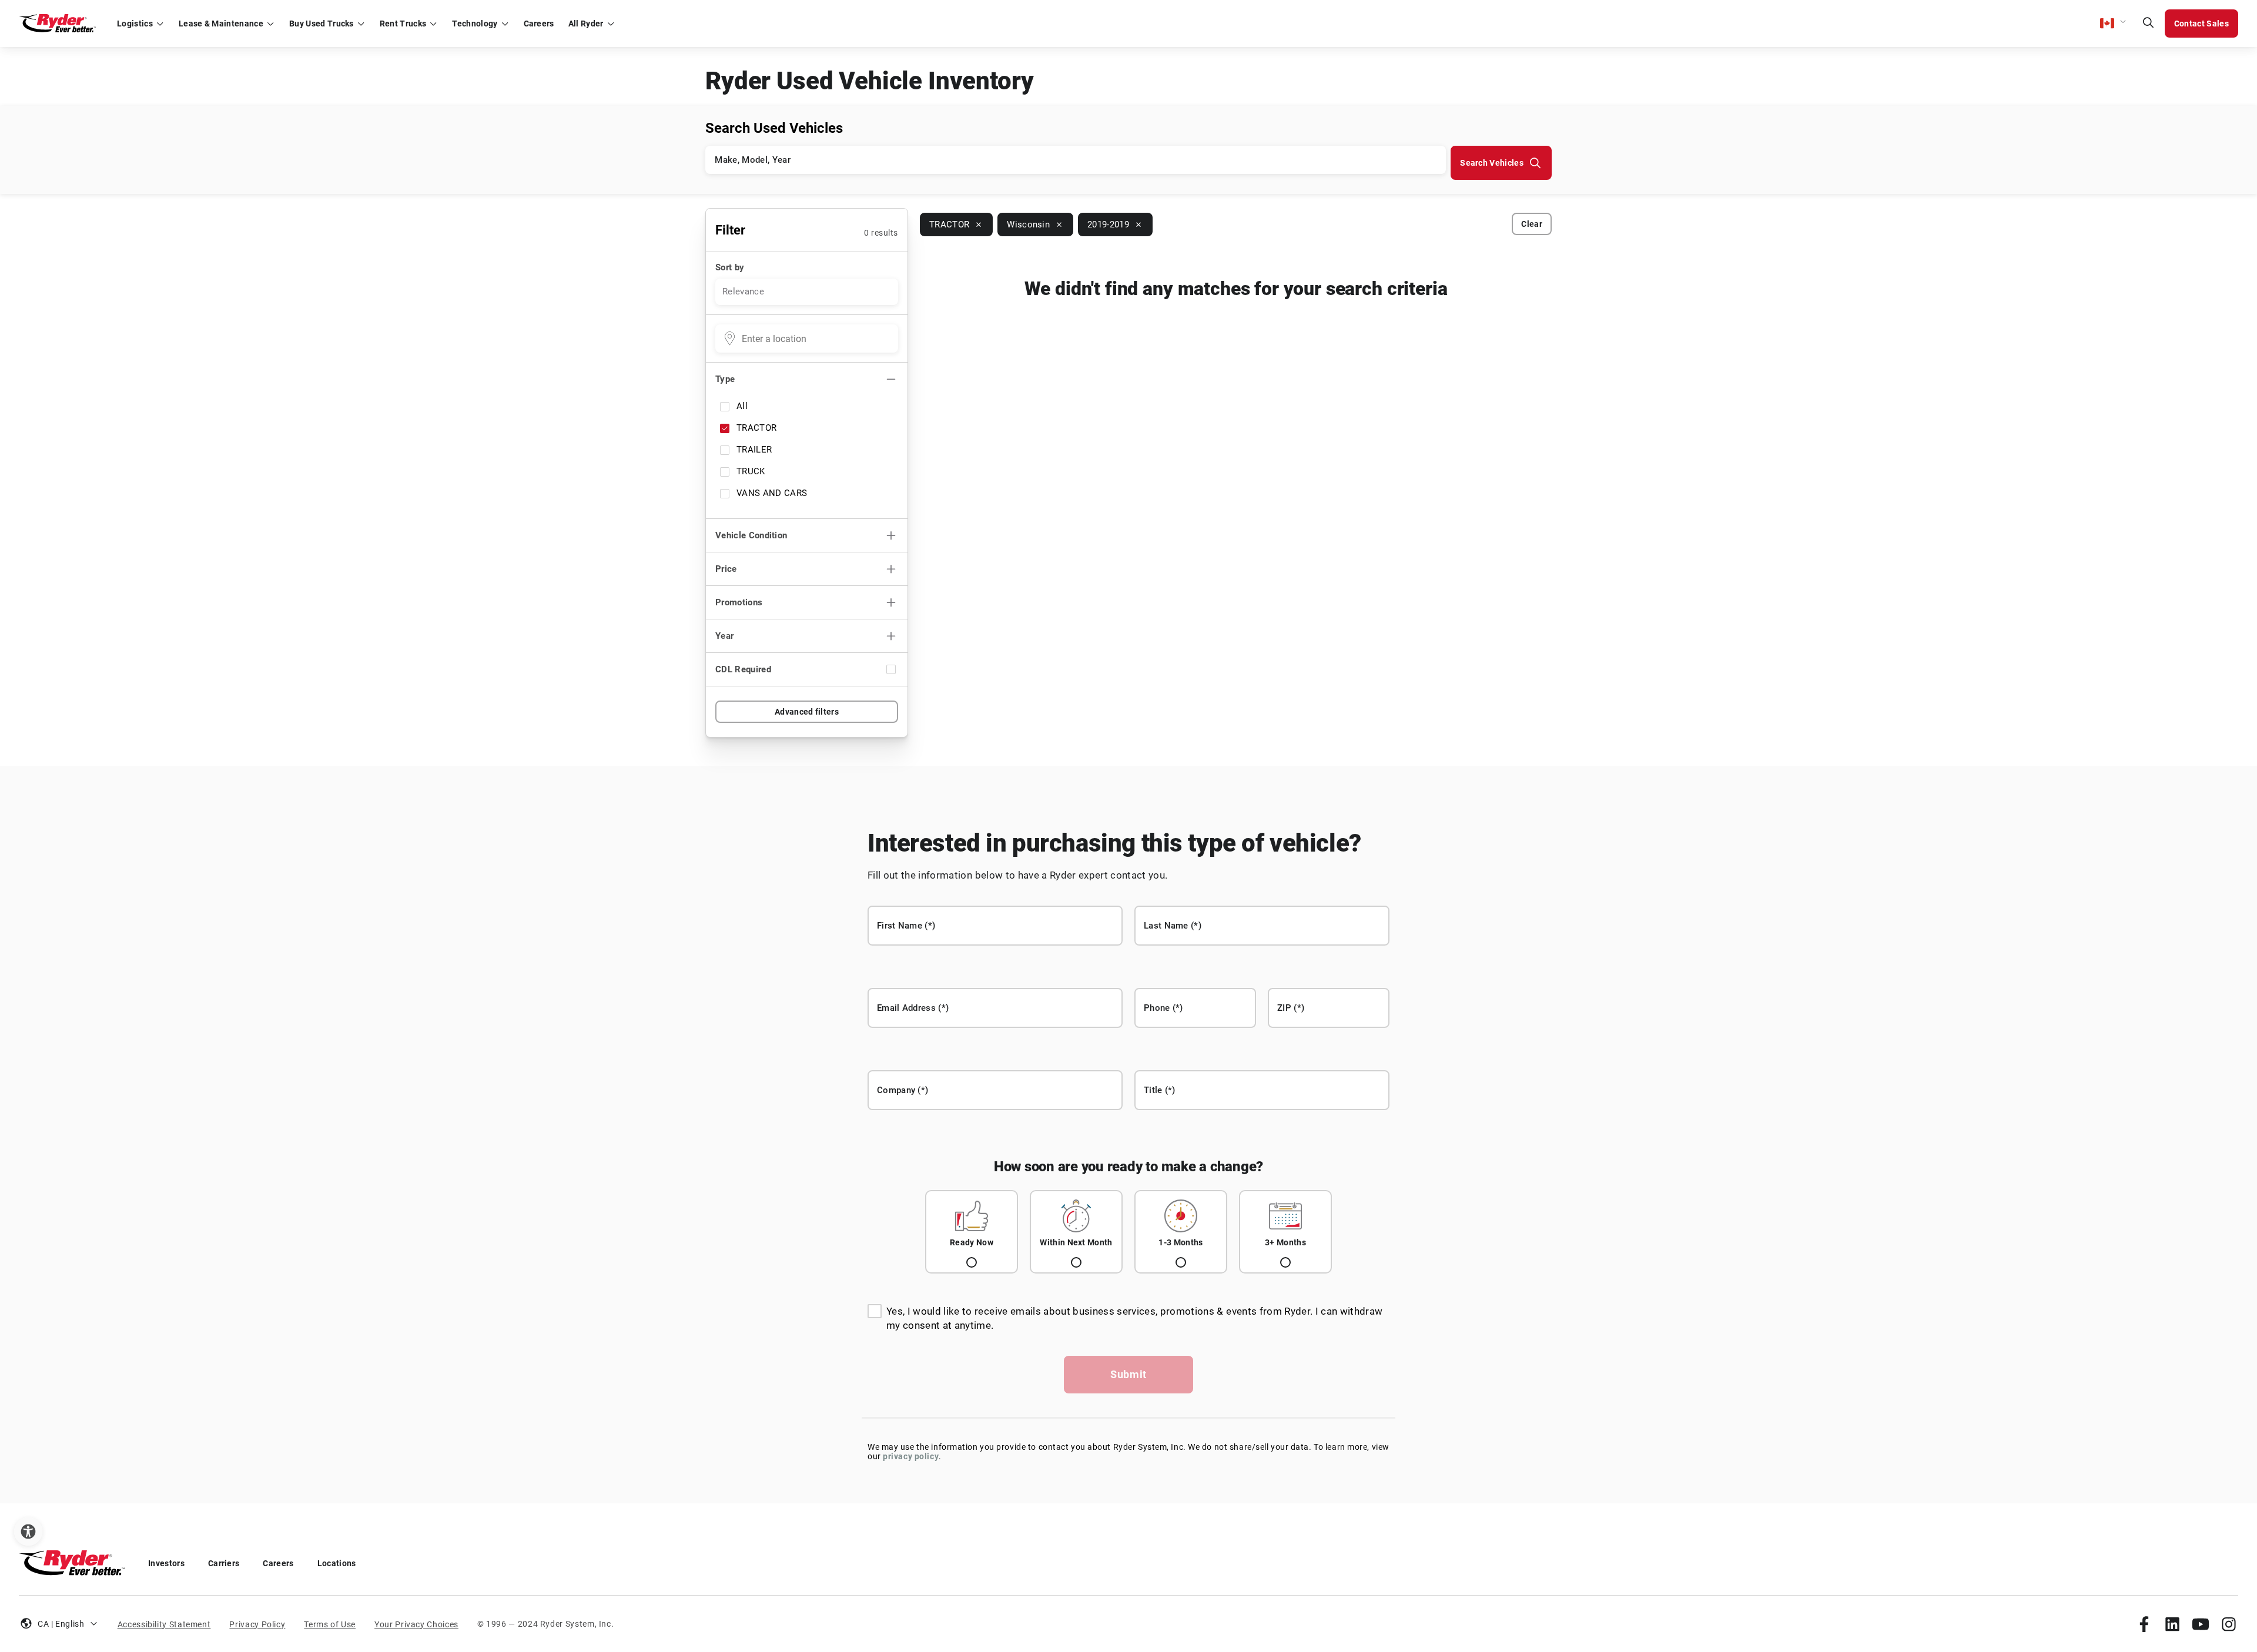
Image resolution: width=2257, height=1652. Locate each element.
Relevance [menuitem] (743, 291)
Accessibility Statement (164, 1624)
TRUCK (751, 471)
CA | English (61, 1624)
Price (726, 569)
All (742, 406)
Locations (337, 1563)
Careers (278, 1563)
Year (724, 636)
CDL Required (743, 669)
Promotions (739, 602)
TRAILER (754, 450)
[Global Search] (2148, 24)
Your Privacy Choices (416, 1624)
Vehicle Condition (751, 535)
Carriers (224, 1563)
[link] (2144, 1624)
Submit (1128, 1374)
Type (725, 379)
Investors (166, 1563)
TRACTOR (756, 428)
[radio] (972, 1232)
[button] (2114, 24)
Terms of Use (330, 1624)
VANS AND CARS (772, 493)
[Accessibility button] (28, 1532)
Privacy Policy (257, 1624)
